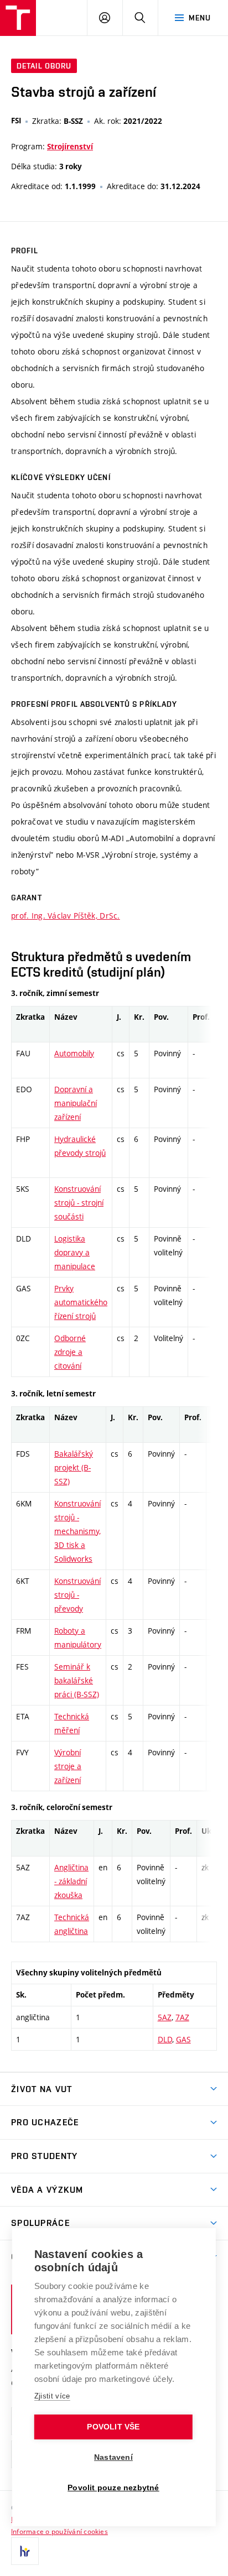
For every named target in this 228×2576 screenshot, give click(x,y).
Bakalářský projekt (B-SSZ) (74, 1467)
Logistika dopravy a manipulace (75, 1252)
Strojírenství (70, 147)
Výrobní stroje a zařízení (68, 1766)
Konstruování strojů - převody (77, 1595)
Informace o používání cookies (59, 2531)
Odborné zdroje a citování (70, 1352)
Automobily (74, 1053)
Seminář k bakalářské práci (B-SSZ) (77, 1680)
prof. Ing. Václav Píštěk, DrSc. (66, 916)
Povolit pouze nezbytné (113, 2488)
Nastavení (113, 2457)
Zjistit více (52, 2396)
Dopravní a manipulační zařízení (76, 1103)
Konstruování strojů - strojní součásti (79, 1203)
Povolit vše (113, 2427)
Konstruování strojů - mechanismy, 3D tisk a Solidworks (77, 1531)
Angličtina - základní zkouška (71, 1881)
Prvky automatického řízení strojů (81, 1302)
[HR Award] (25, 2551)
